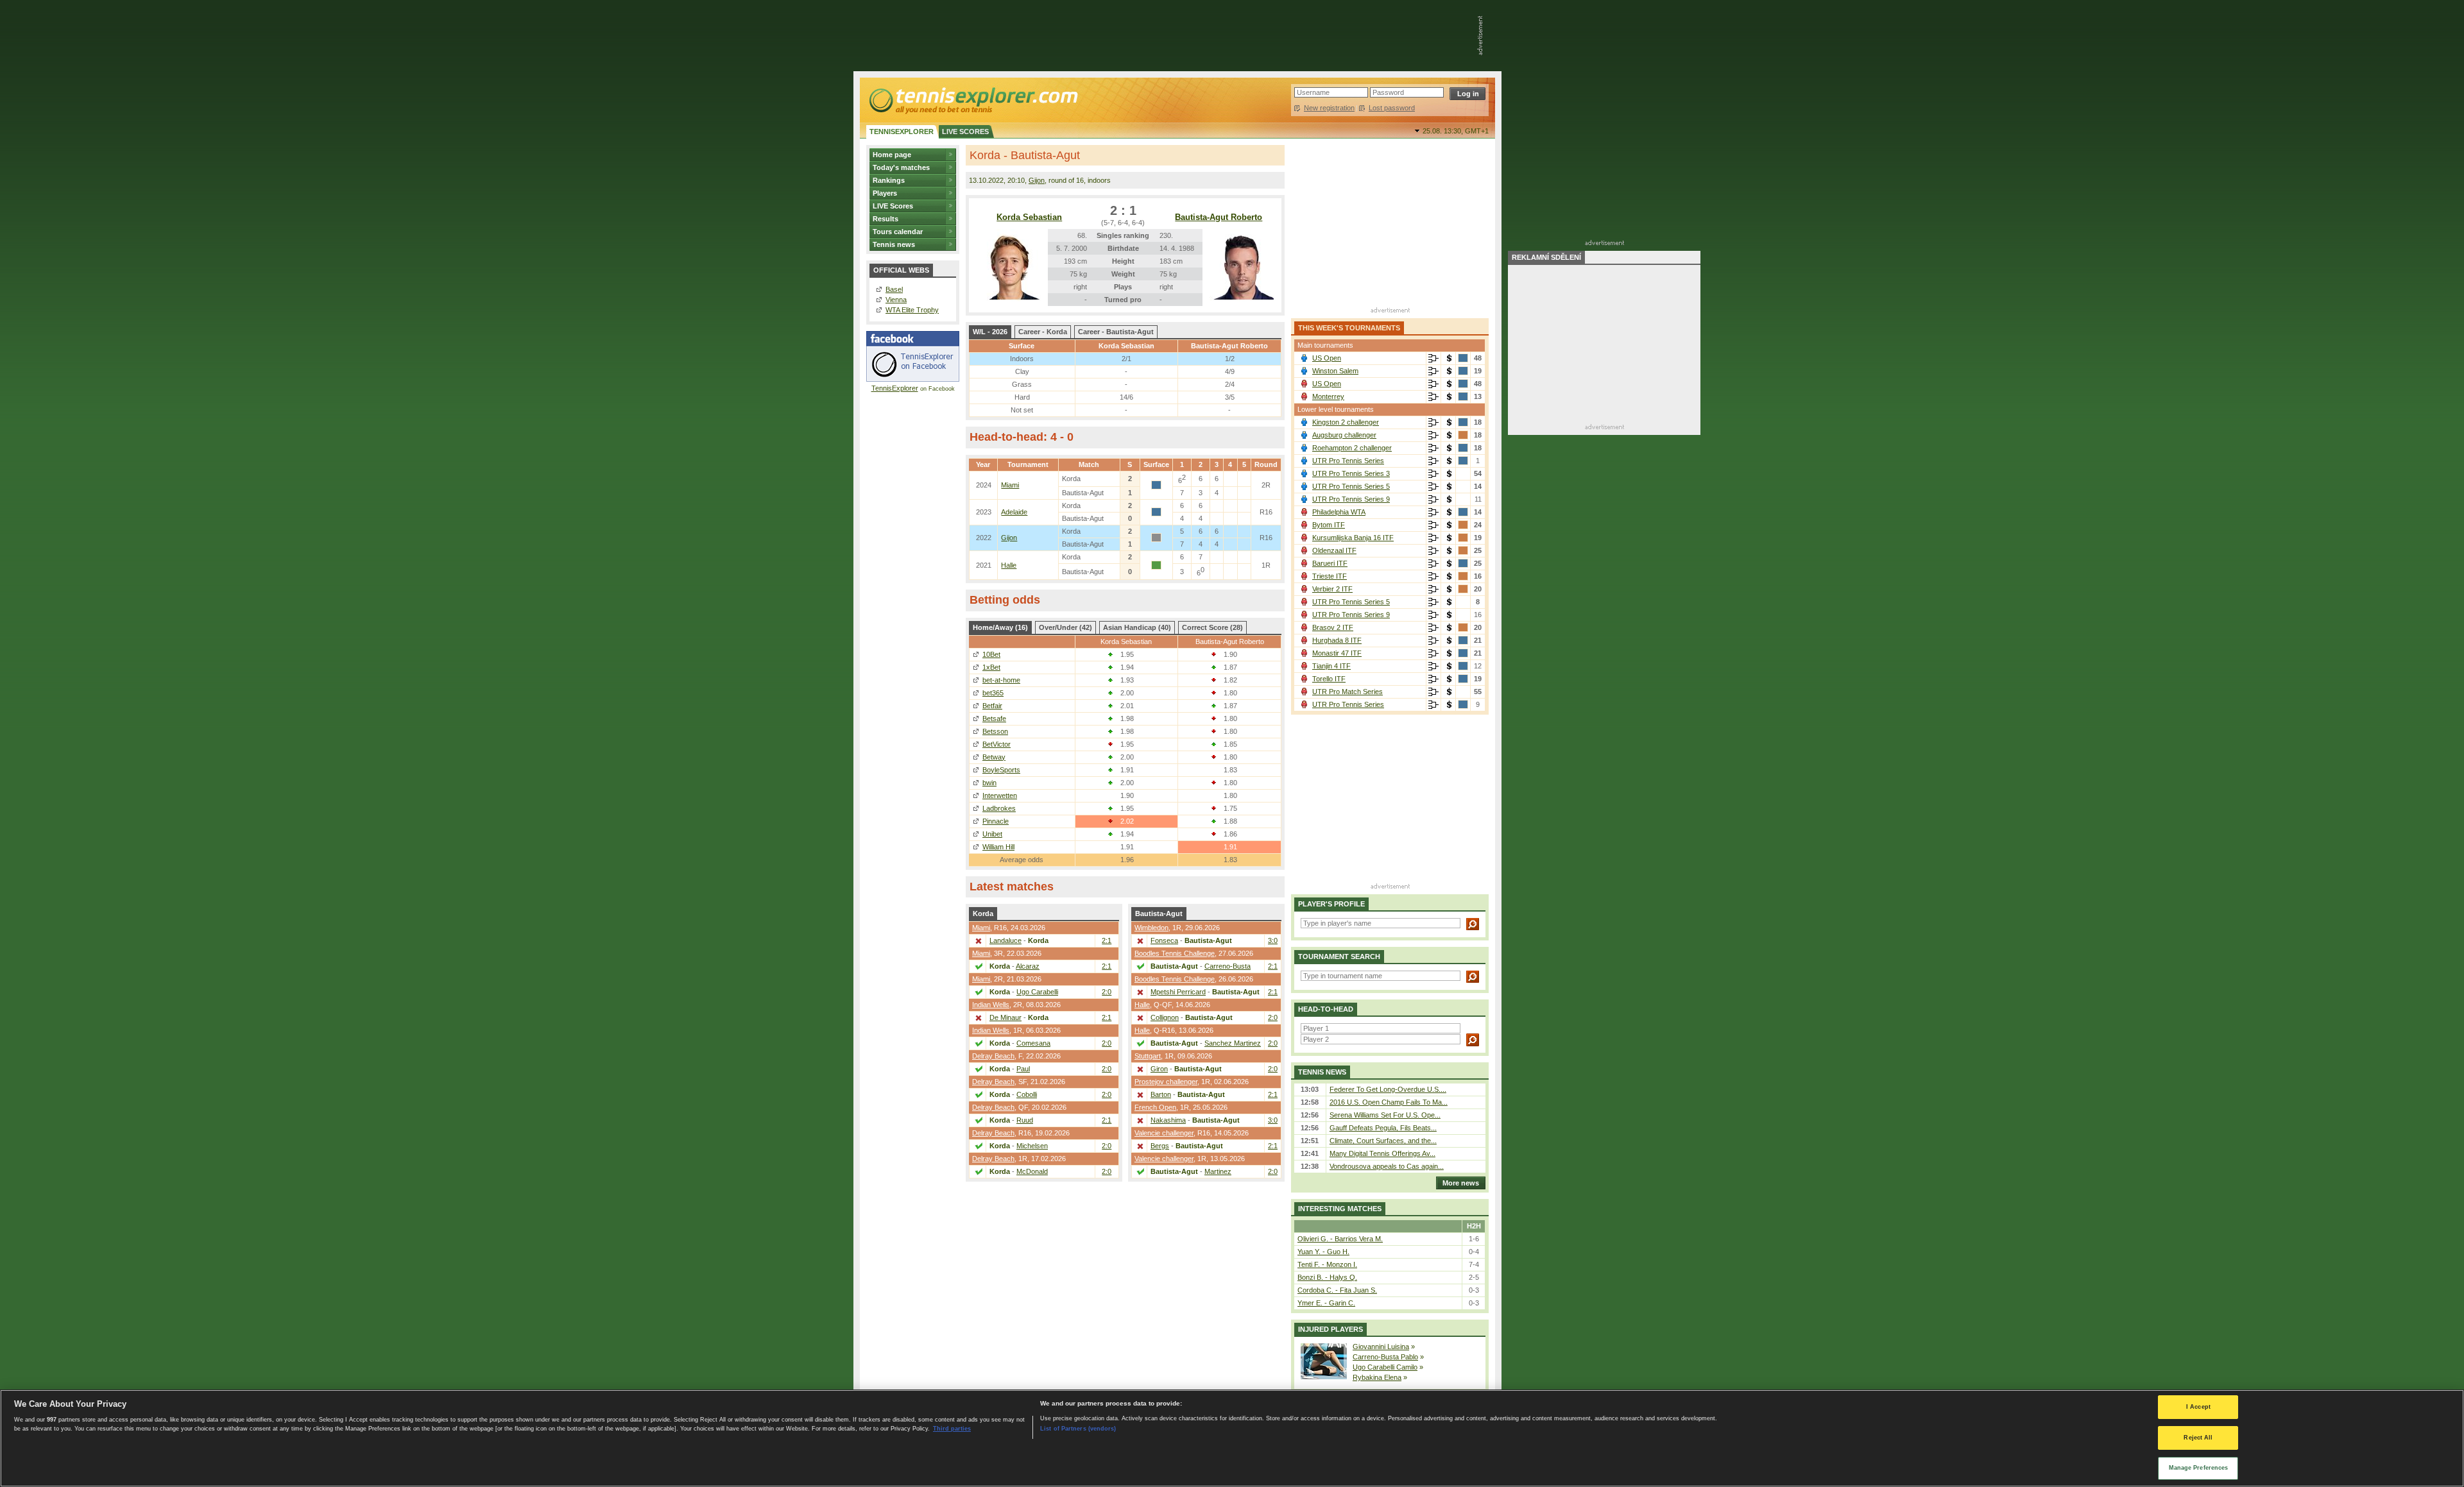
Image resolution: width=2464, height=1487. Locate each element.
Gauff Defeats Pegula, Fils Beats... (1383, 1128)
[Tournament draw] (1433, 359)
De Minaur (1005, 1017)
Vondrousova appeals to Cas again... (1387, 1166)
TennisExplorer (895, 388)
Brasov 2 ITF (1333, 627)
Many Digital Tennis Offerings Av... (1382, 1153)
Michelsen (1032, 1146)
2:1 (1107, 940)
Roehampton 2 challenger (1352, 448)
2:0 (1107, 992)
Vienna (896, 300)
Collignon (1165, 1017)
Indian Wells (991, 1005)
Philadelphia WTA (1339, 512)
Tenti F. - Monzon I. (1327, 1264)
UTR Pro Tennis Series (1348, 461)
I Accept (2198, 1407)
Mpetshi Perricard (1178, 992)
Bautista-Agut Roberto (1219, 217)
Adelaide (1014, 512)
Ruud (1025, 1120)
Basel (894, 289)
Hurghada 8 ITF (1337, 640)
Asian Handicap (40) (1137, 627)
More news (1461, 1183)
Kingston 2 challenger (1346, 422)
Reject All (2198, 1438)
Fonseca (1164, 940)
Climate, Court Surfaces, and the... (1383, 1141)
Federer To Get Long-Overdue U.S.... (1388, 1089)
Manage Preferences (2199, 1468)
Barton (1161, 1094)
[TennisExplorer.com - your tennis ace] (972, 100)
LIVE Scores (893, 206)
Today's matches (901, 167)
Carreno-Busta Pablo (1385, 1357)
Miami (1010, 485)
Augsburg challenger (1344, 435)
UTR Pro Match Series (1347, 692)
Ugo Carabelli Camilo (1385, 1367)
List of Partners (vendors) (1078, 1428)
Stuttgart (1148, 1056)
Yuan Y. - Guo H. (1323, 1252)
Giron (1159, 1069)
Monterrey (1328, 396)
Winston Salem (1335, 371)
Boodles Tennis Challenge (1175, 953)
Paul (1023, 1069)
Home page (892, 155)
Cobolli (1027, 1094)
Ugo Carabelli (1037, 992)
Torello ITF (1329, 679)
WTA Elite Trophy (912, 310)
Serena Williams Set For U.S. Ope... (1385, 1115)
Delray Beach (993, 1056)
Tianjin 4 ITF (1331, 666)
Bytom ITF (1329, 525)
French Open (1155, 1107)
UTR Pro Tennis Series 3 (1351, 473)
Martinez (1218, 1171)
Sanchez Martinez (1233, 1043)
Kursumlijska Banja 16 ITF (1353, 538)
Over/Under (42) (1065, 627)
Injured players (1330, 1329)
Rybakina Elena (1377, 1377)
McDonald (1032, 1171)
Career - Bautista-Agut (1116, 332)
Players (885, 193)
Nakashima (1168, 1120)
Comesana (1033, 1043)
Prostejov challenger (1166, 1082)
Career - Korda (1043, 332)
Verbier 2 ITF (1332, 589)
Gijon (1037, 180)
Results (886, 219)
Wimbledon (1151, 928)
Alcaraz (1028, 966)
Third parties (952, 1428)
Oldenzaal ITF (1334, 550)
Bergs (1160, 1146)
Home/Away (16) (1000, 627)
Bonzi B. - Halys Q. (1327, 1277)
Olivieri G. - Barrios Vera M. (1340, 1239)
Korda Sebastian (1029, 217)
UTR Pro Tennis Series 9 (1351, 499)
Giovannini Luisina (1381, 1347)
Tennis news (894, 244)
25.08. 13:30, (1456, 131)
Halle (1009, 565)
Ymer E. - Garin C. (1326, 1303)
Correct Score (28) (1212, 627)
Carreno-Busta (1228, 966)
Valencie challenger (1164, 1133)
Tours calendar (898, 232)
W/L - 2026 (990, 332)
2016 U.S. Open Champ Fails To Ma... (1389, 1102)
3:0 (1273, 940)
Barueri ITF (1330, 563)
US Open (1327, 358)
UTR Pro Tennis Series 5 (1351, 486)
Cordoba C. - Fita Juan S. (1337, 1290)
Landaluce (1005, 940)
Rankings (889, 180)
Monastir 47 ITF (1337, 653)
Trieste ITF (1330, 576)
